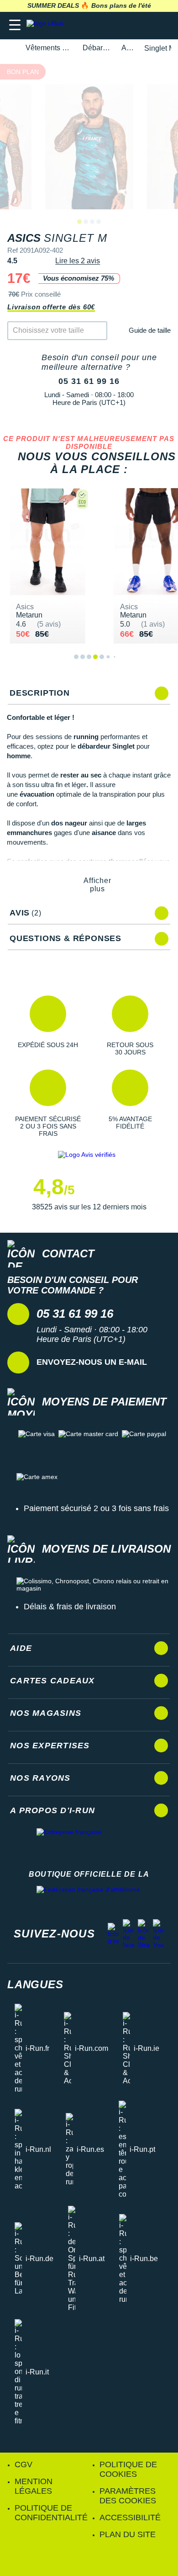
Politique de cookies (128, 2469)
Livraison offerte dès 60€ (51, 307)
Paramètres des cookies (128, 2496)
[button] (48, 1026)
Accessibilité (130, 2517)
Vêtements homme (49, 48)
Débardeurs (97, 48)
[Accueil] (10, 48)
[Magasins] (126, 25)
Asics (128, 48)
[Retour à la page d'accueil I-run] (47, 25)
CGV (24, 2464)
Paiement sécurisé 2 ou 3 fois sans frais (96, 1508)
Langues (35, 1984)
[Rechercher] (108, 25)
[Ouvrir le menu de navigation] (15, 25)
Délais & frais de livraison (70, 1607)
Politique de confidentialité (51, 2513)
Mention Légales (34, 2486)
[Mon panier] (162, 25)
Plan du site (128, 2534)
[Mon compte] (144, 25)
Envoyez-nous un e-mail (92, 1362)
